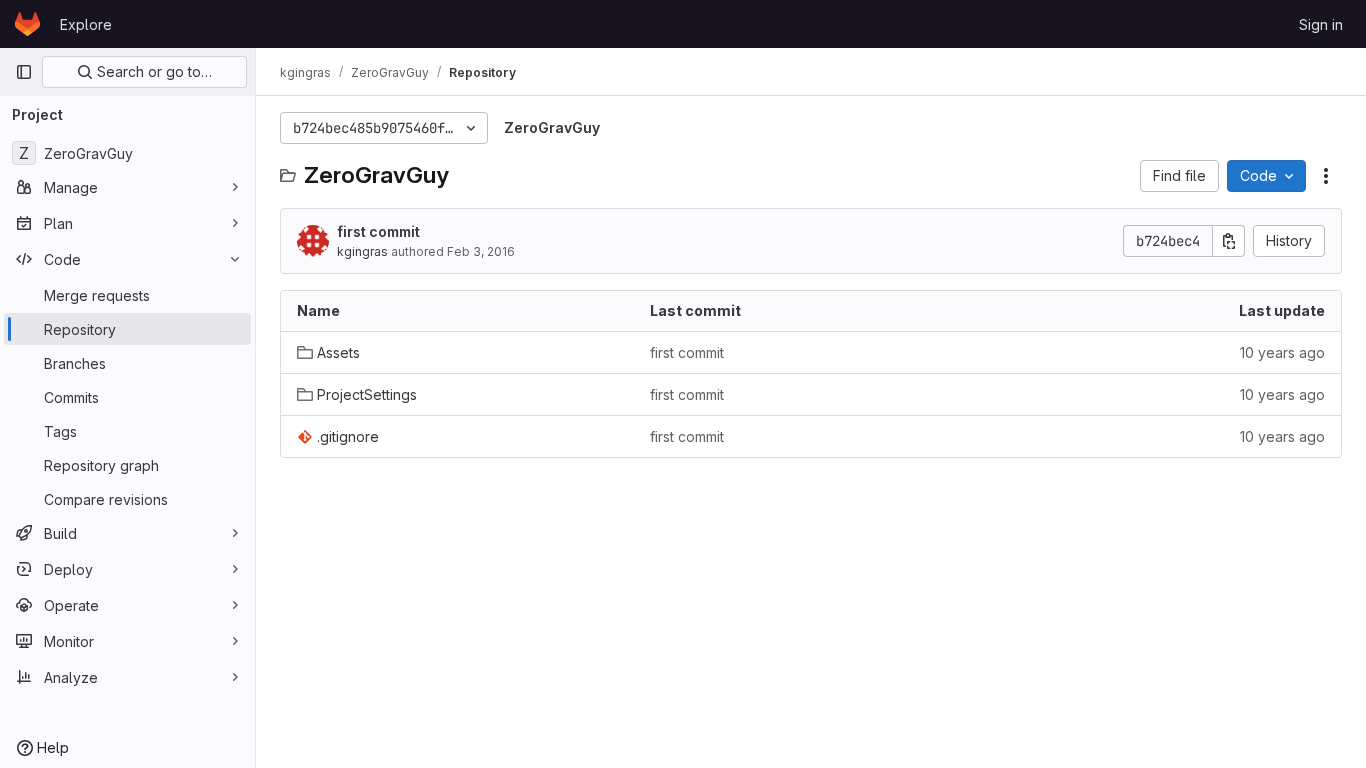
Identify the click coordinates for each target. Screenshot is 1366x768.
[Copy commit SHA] (1229, 241)
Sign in (1321, 24)
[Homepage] (27, 24)
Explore (86, 24)
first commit (378, 231)
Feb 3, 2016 (481, 251)
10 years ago (1282, 352)
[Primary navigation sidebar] (24, 72)
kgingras (362, 251)
